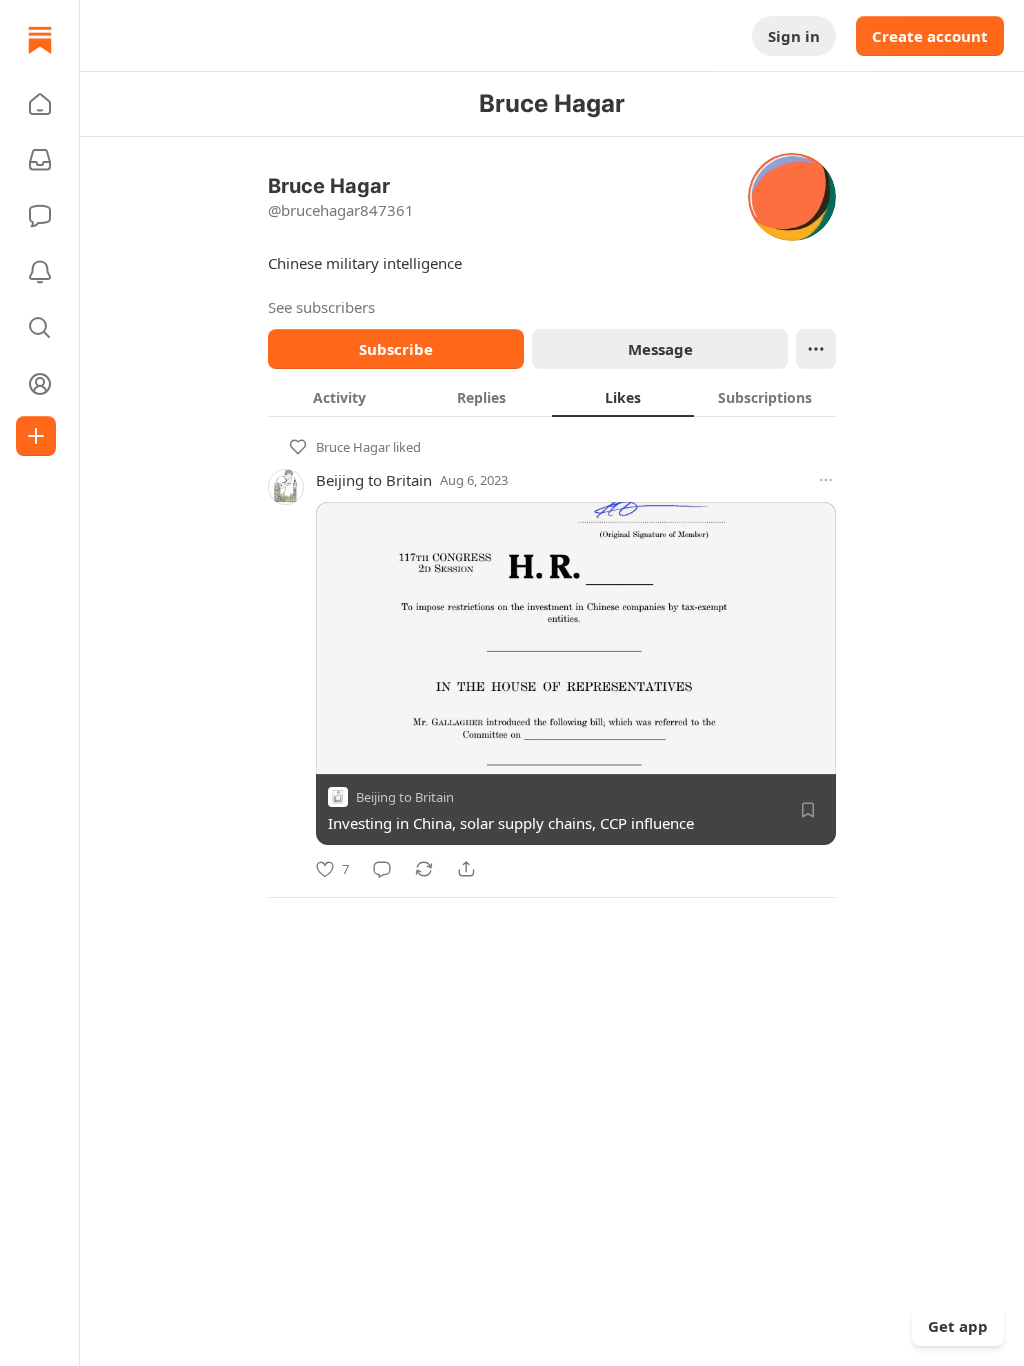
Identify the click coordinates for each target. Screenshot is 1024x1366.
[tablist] (552, 397)
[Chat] (40, 216)
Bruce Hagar (353, 447)
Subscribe (396, 349)
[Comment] (382, 869)
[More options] (826, 480)
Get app (958, 1326)
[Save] (808, 810)
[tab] (339, 397)
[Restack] (424, 869)
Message (660, 349)
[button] (40, 104)
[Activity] (40, 272)
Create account (930, 36)
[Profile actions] (816, 349)
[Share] (466, 869)
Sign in (794, 36)
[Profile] (40, 384)
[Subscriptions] (40, 160)
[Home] (40, 40)
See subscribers (321, 307)
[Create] (36, 436)
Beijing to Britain (374, 480)
